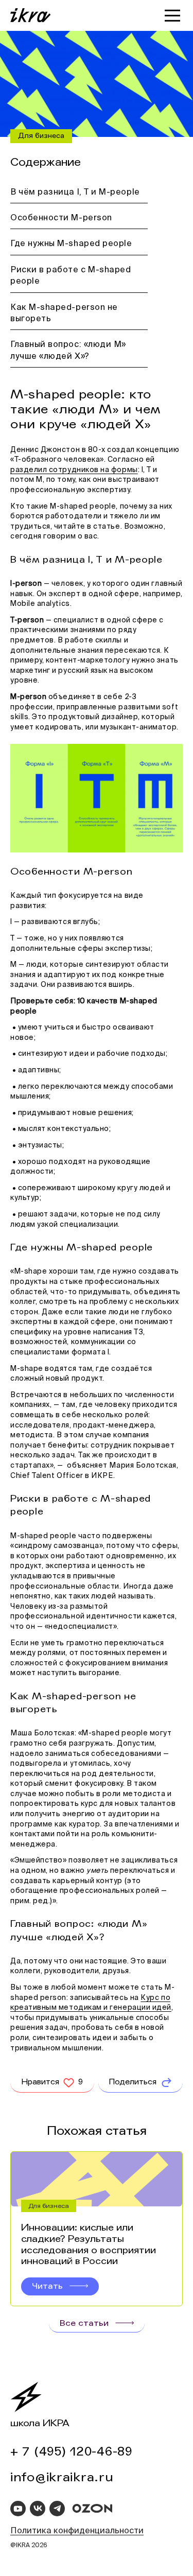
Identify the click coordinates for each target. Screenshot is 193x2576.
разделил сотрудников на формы (74, 470)
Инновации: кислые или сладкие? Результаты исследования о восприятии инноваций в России (89, 2244)
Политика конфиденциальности (77, 2531)
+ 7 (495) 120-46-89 (72, 2452)
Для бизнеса (41, 136)
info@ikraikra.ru (62, 2477)
